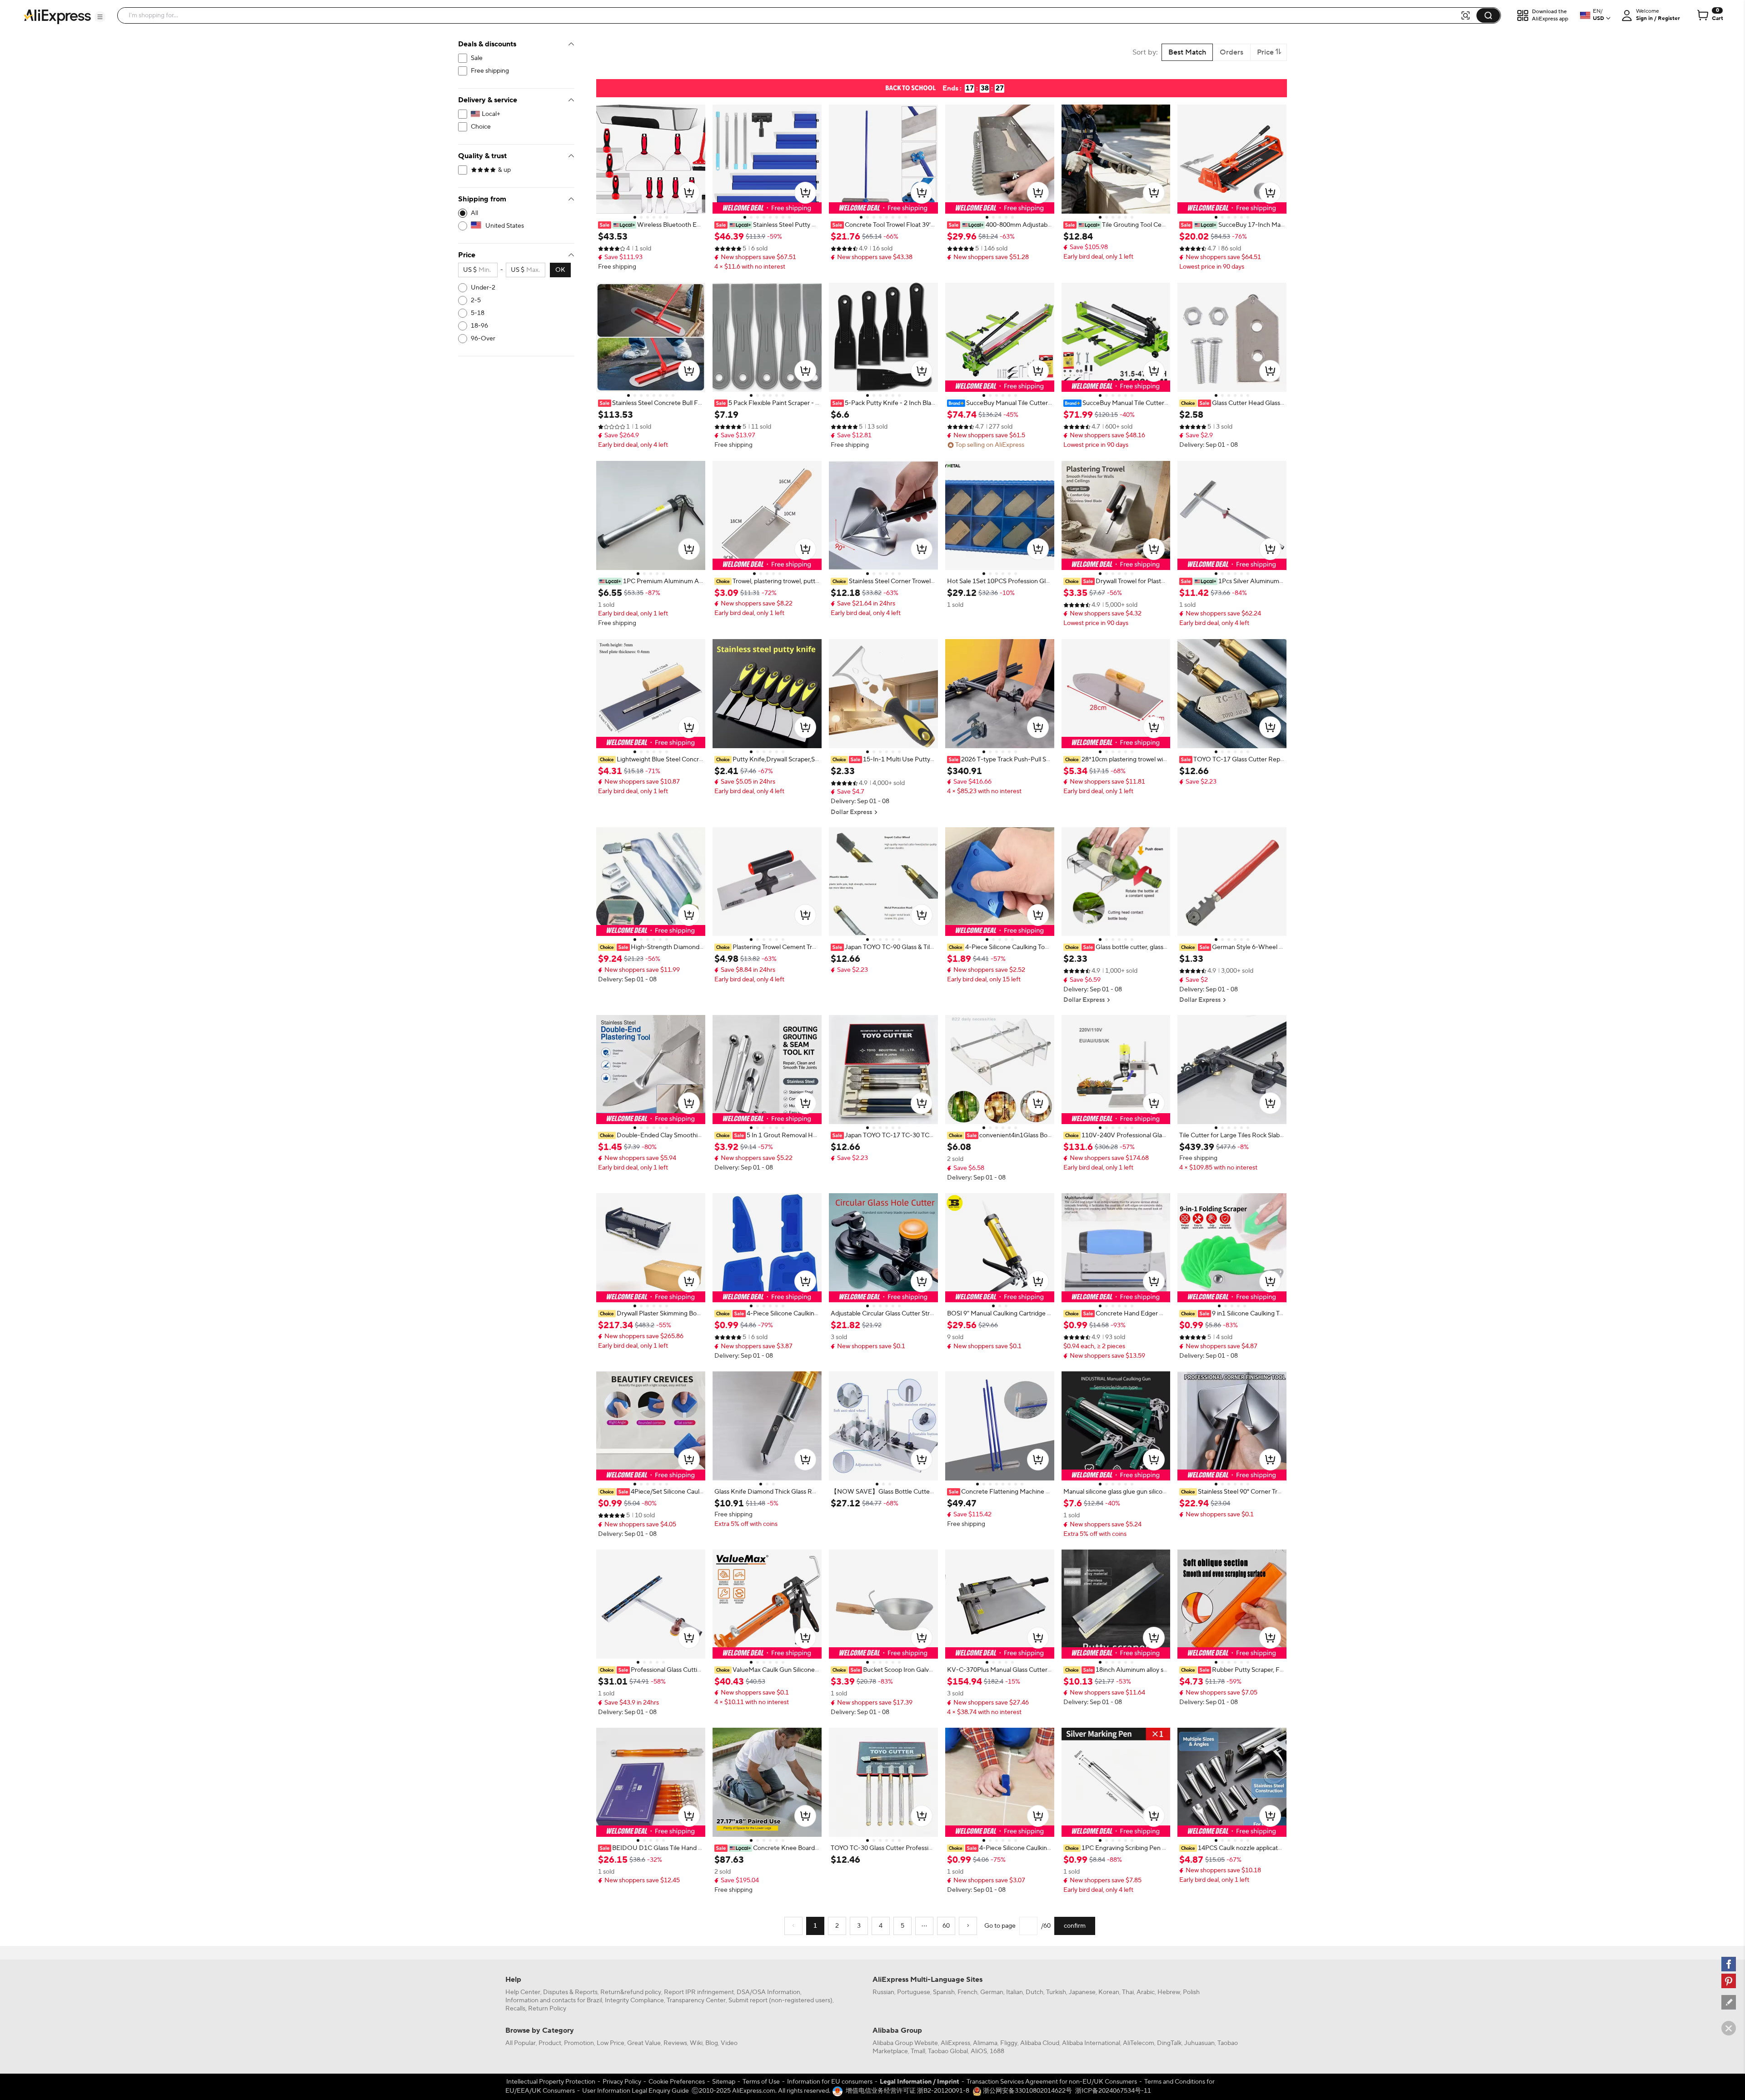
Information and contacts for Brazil (554, 2000)
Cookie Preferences (677, 2082)
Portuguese (914, 1992)
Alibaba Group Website (905, 2043)
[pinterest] (1729, 1981)
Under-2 (483, 288)
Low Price (611, 2043)
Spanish (944, 1992)
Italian (1015, 1992)
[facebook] (1729, 1964)
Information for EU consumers (830, 2082)
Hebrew (1169, 1992)
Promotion (579, 2043)
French (967, 1992)
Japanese (1082, 1992)
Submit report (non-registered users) (780, 2000)
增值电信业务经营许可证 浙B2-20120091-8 (907, 2091)
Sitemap (724, 2082)
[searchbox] (792, 15)
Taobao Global (948, 2051)
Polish (1191, 1992)
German (992, 1992)
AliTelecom (1139, 2043)
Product (550, 2043)
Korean (1109, 1992)
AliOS (979, 2051)
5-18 (478, 313)
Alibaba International (1091, 2043)
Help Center (523, 1992)
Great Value (644, 2043)
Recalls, (516, 2009)
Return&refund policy (631, 1992)
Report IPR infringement (699, 1992)
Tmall (918, 2051)
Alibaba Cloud (1040, 2043)
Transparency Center (696, 2000)
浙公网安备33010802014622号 (1027, 2091)
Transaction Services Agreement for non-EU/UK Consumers (1052, 2082)
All (474, 213)
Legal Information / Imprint (920, 2082)
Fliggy (1009, 2043)
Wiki (696, 2043)
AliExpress (955, 2043)
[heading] (651, 225)
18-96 (479, 326)
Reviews (675, 2043)
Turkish (1056, 1992)
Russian (883, 1992)
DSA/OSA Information (768, 1992)
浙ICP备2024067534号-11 (1113, 2091)
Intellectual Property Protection (551, 2082)
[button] (100, 17)
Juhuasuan (1199, 2043)
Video (729, 2043)
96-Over (483, 339)
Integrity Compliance (634, 2000)
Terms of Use (761, 2082)
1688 (997, 2051)
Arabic (1146, 1992)
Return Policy (547, 2009)
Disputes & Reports (570, 1992)
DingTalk (1169, 2043)
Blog (712, 2043)
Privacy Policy (622, 2082)
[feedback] (1729, 2002)
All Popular (521, 2043)
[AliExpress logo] (57, 16)
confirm (1075, 1926)
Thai (1128, 1992)
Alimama (985, 2043)
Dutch (1035, 1992)
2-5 (476, 300)
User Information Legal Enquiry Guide (636, 2091)
